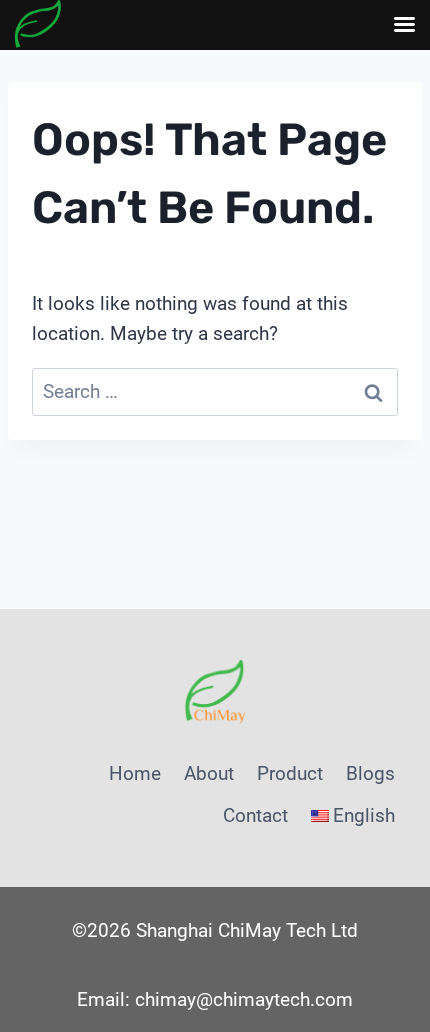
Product (290, 773)
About (209, 773)
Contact (255, 815)
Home (135, 773)
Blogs (370, 773)
